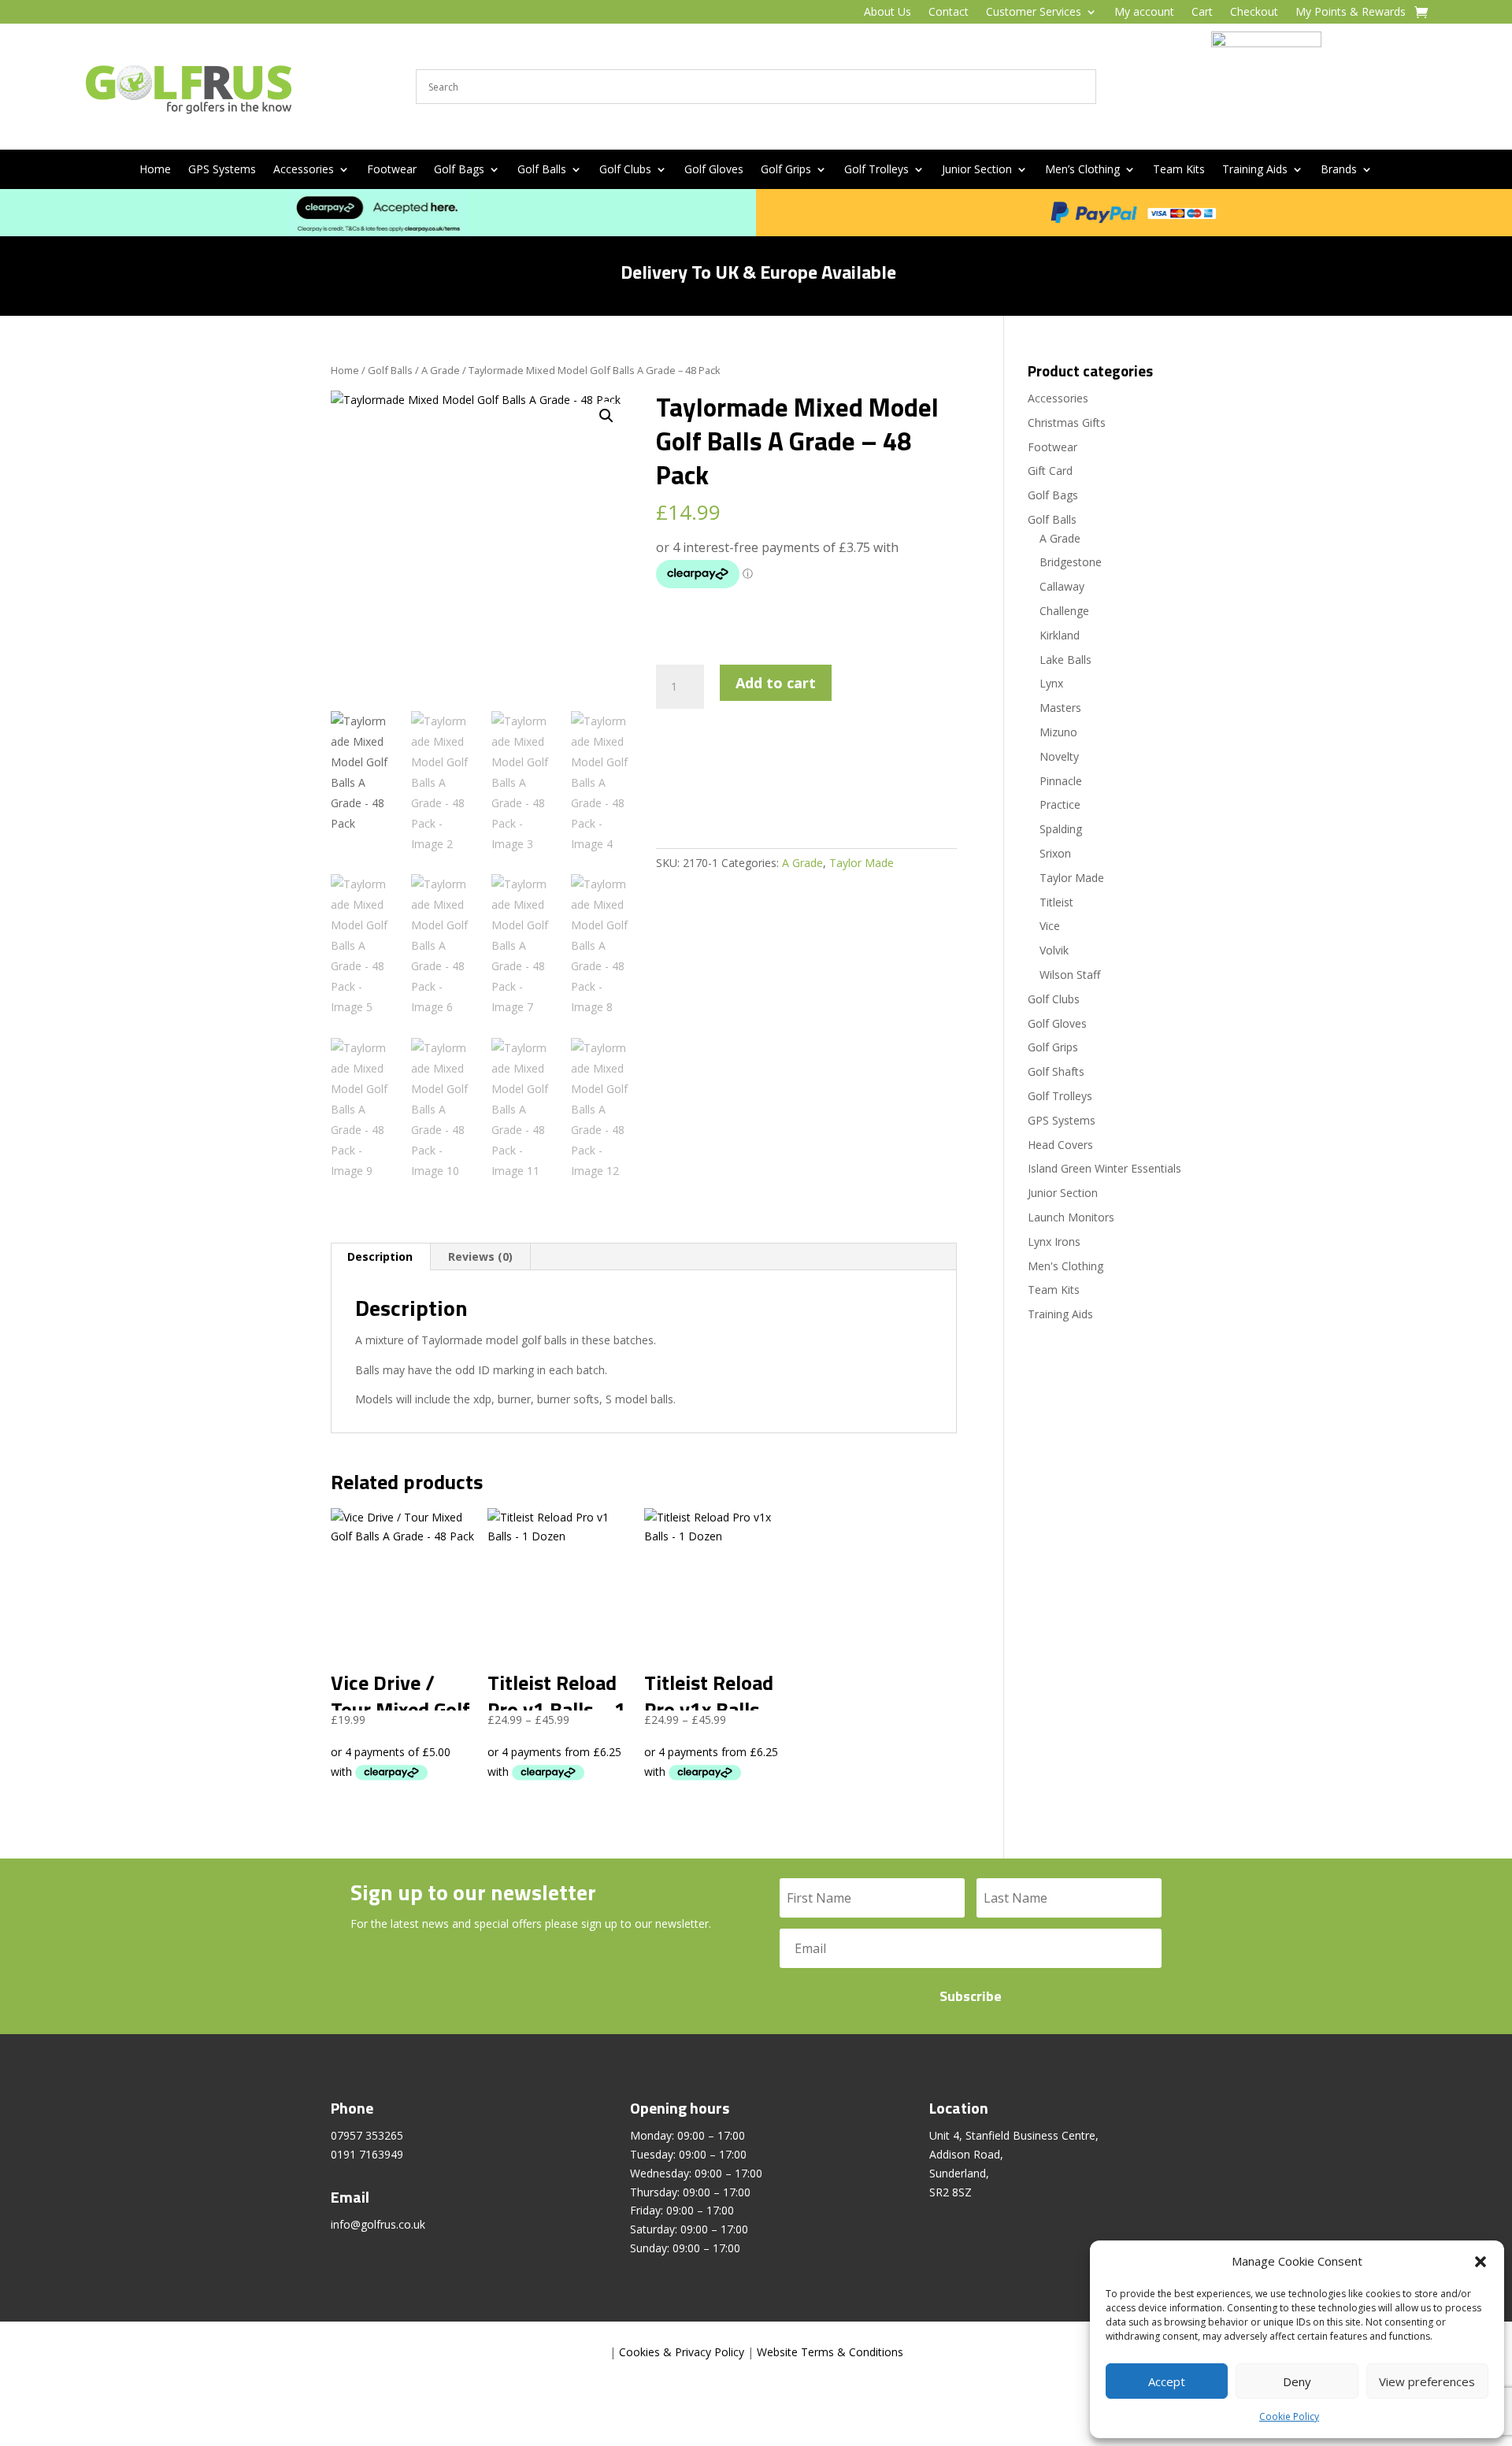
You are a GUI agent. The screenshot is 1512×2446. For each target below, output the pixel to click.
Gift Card (1050, 471)
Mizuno (1058, 732)
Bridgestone (1071, 562)
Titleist (1056, 902)
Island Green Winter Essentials (1104, 1168)
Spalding (1061, 829)
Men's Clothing (1065, 1266)
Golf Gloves (714, 170)
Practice (1060, 804)
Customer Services (1034, 13)
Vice (1050, 926)
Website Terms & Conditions (830, 2352)
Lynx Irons (1054, 1242)
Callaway (1062, 586)
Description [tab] (380, 1256)
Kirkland (1060, 635)
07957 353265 (367, 2135)
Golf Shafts (1056, 1071)
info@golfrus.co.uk (378, 2224)
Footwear (392, 170)
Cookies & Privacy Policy (682, 2352)
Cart (1202, 13)
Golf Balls (542, 170)
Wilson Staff (1070, 975)
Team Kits (1179, 170)
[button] (1480, 2262)
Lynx (1051, 683)
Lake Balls (1065, 660)
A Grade (441, 370)
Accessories (304, 170)
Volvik (1054, 950)
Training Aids (1255, 170)
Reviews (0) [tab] (480, 1256)
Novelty (1059, 756)
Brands (1339, 170)
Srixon (1055, 853)
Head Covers (1060, 1145)
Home (155, 170)
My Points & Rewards (1351, 13)
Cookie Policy (1289, 2416)
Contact (949, 13)
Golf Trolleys (876, 170)
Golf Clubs (625, 170)
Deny (1297, 2381)
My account (1144, 13)
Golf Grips (786, 170)
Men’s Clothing (1082, 170)
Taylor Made (862, 863)
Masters (1060, 708)
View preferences (1427, 2381)
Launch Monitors (1071, 1217)
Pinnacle (1061, 781)
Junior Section (977, 170)
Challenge (1064, 611)
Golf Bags (459, 170)
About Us (888, 13)
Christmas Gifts (1067, 422)
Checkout (1254, 13)
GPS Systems (222, 170)
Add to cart (776, 683)
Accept (1167, 2381)
